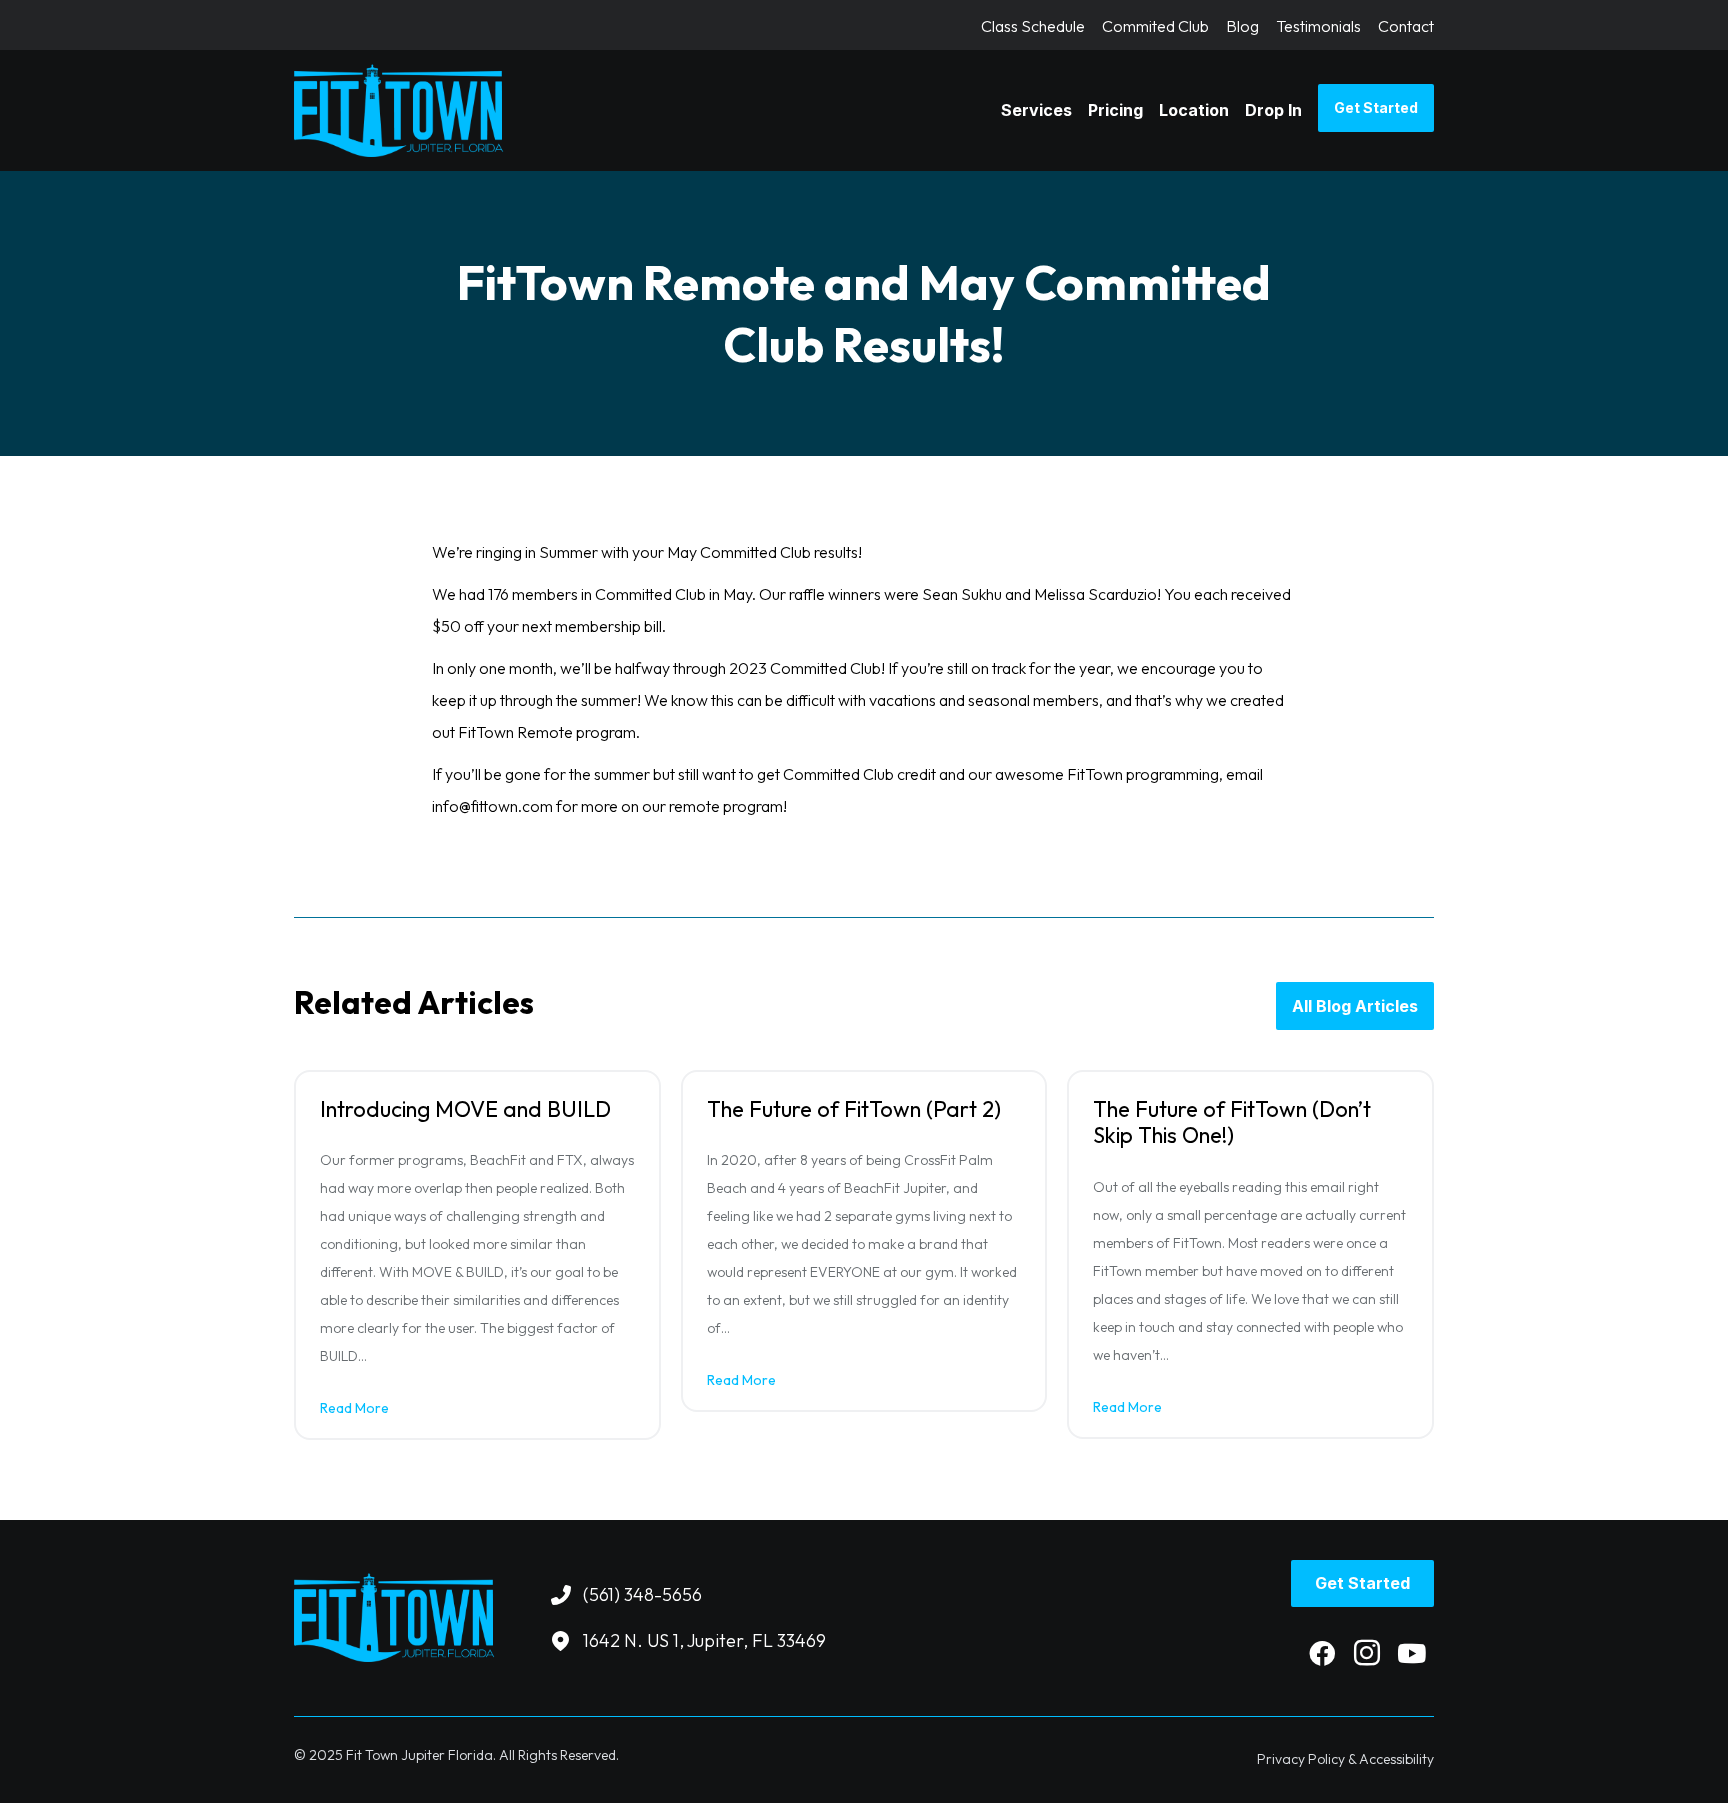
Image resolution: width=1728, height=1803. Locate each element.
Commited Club (1155, 27)
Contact (1406, 27)
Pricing (1115, 110)
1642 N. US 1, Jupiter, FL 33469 (704, 1640)
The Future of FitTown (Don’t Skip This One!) (1232, 1122)
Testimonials (1318, 27)
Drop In (1273, 110)
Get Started (1376, 107)
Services (1036, 110)
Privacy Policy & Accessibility (1345, 1759)
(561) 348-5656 (642, 1594)
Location (1194, 110)
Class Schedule (1033, 27)
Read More (354, 1408)
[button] (1321, 1653)
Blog (1242, 27)
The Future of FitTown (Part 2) (854, 1109)
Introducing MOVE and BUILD (465, 1109)
